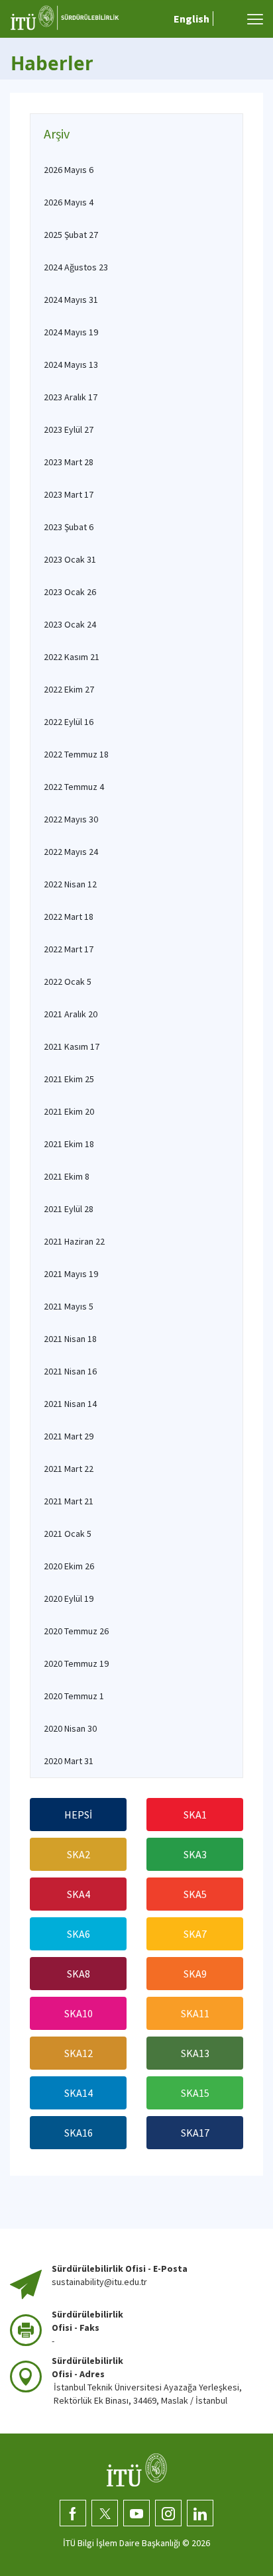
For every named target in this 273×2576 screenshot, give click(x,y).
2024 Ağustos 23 (76, 267)
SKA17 (195, 2133)
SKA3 (195, 1854)
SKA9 (195, 1974)
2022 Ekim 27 (69, 689)
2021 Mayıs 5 (69, 1306)
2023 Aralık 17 (71, 397)
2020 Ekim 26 (69, 1566)
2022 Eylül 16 (69, 722)
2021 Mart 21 (69, 1501)
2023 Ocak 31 (70, 559)
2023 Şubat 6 (69, 527)
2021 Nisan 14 (70, 1404)
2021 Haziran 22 (74, 1241)
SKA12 (79, 2053)
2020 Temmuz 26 (76, 1631)
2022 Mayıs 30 (71, 819)
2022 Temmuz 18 (76, 754)
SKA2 (79, 1854)
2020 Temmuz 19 (76, 1663)
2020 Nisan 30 (70, 1728)
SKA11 (195, 2013)
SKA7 (195, 1934)
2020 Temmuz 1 (74, 1696)
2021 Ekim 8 (67, 1176)
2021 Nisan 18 (70, 1339)
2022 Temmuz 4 (74, 787)
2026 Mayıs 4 (69, 202)
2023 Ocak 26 (70, 592)
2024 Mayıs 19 (71, 332)
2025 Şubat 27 (71, 235)
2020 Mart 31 (69, 1761)
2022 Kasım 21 (72, 657)
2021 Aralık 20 (71, 1014)
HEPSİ (78, 1815)
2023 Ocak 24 (70, 624)
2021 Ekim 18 (69, 1144)
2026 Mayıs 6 (69, 170)
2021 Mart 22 (69, 1469)
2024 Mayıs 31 (71, 300)
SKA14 (79, 2093)
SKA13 (195, 2053)
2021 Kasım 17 (72, 1046)
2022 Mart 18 (69, 917)
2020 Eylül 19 (69, 1598)
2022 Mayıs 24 (71, 852)
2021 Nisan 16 (70, 1371)
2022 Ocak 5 (68, 981)
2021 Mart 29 (69, 1436)
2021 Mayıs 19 (71, 1274)
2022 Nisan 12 (70, 884)
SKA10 (79, 2013)
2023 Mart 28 (69, 462)
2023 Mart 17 (69, 494)
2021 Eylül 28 (69, 1209)
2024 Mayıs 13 (71, 364)
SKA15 (195, 2093)
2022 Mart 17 (69, 949)
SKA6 (79, 1934)
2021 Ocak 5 (68, 1534)
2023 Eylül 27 (69, 429)
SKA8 (79, 1974)
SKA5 (195, 1894)
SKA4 (79, 1894)
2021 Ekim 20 (69, 1111)
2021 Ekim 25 (69, 1079)
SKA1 (195, 1815)
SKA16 (79, 2133)
